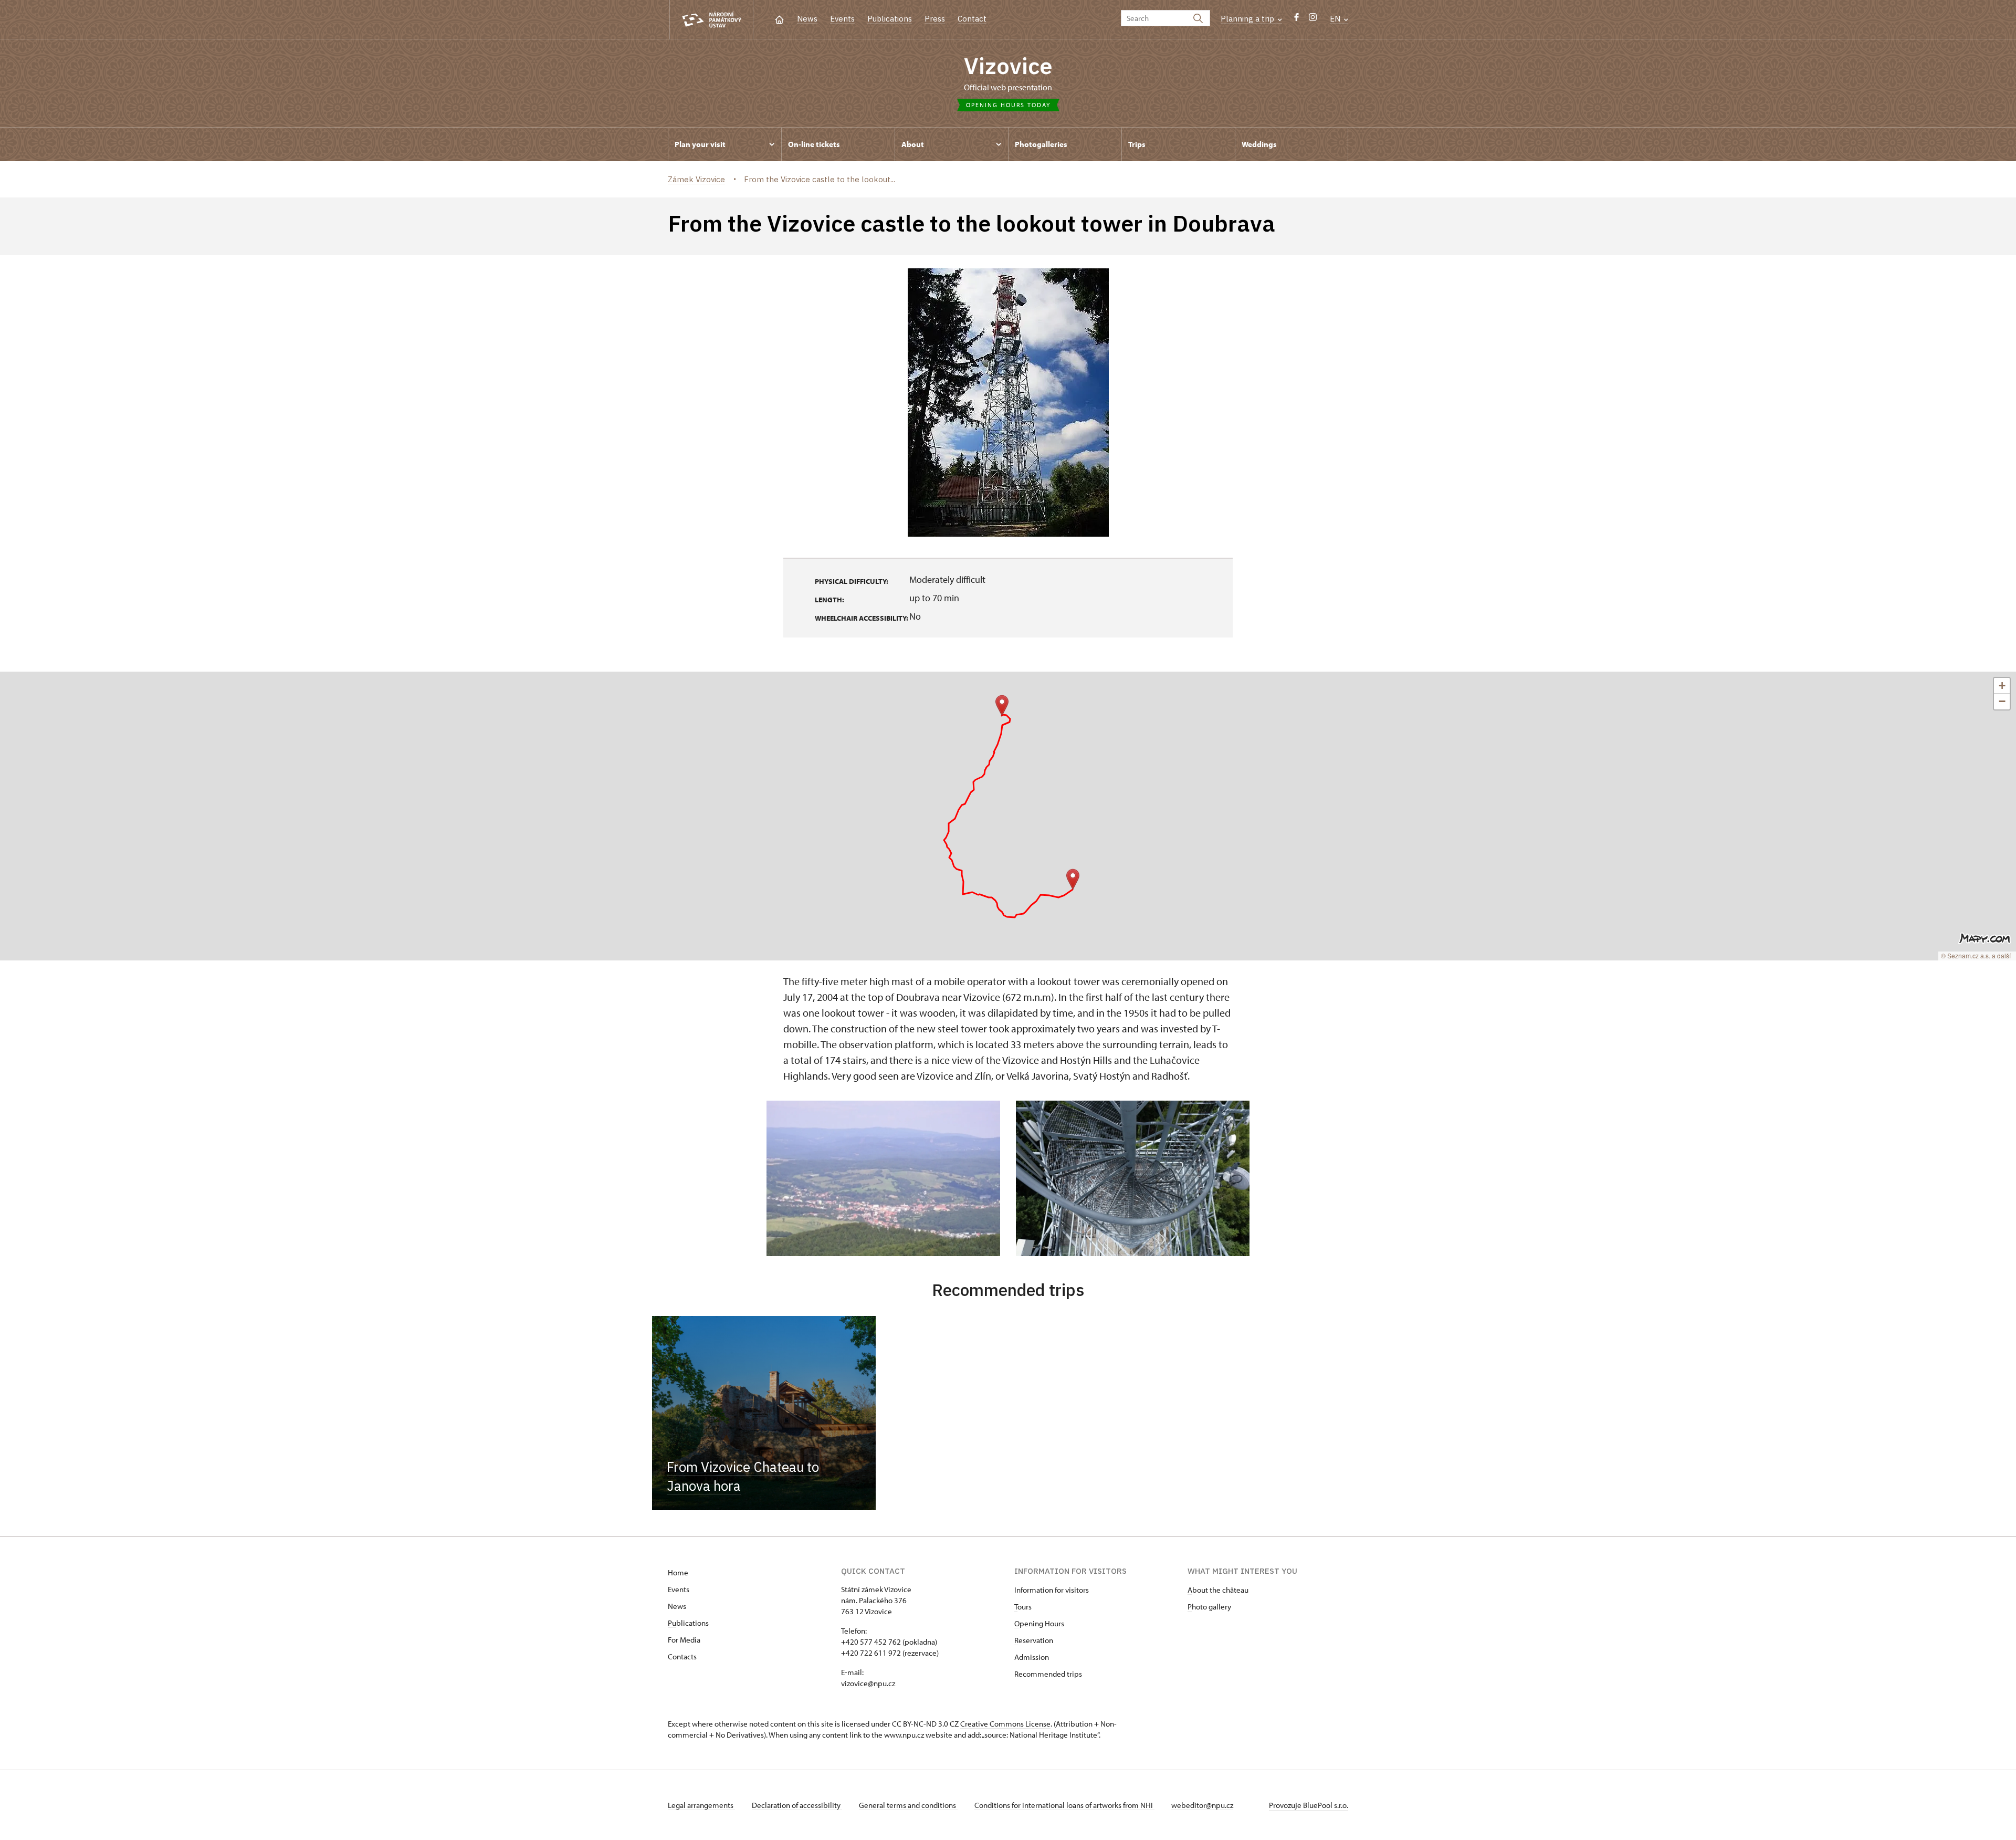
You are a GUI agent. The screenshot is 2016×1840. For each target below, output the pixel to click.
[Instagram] (1313, 20)
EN (1336, 19)
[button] (1002, 705)
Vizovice (1008, 66)
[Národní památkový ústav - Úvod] (711, 20)
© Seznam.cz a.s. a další (1976, 955)
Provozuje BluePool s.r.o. (1309, 1805)
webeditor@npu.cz (1202, 1805)
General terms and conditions (908, 1805)
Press (935, 19)
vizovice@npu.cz (868, 1683)
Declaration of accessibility (797, 1805)
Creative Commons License (1005, 1724)
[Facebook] (1296, 20)
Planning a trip (1248, 19)
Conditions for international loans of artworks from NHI (1064, 1805)
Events (842, 19)
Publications (890, 19)
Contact (972, 19)
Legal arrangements (701, 1805)
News (807, 19)
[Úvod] (779, 19)
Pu (672, 1623)
